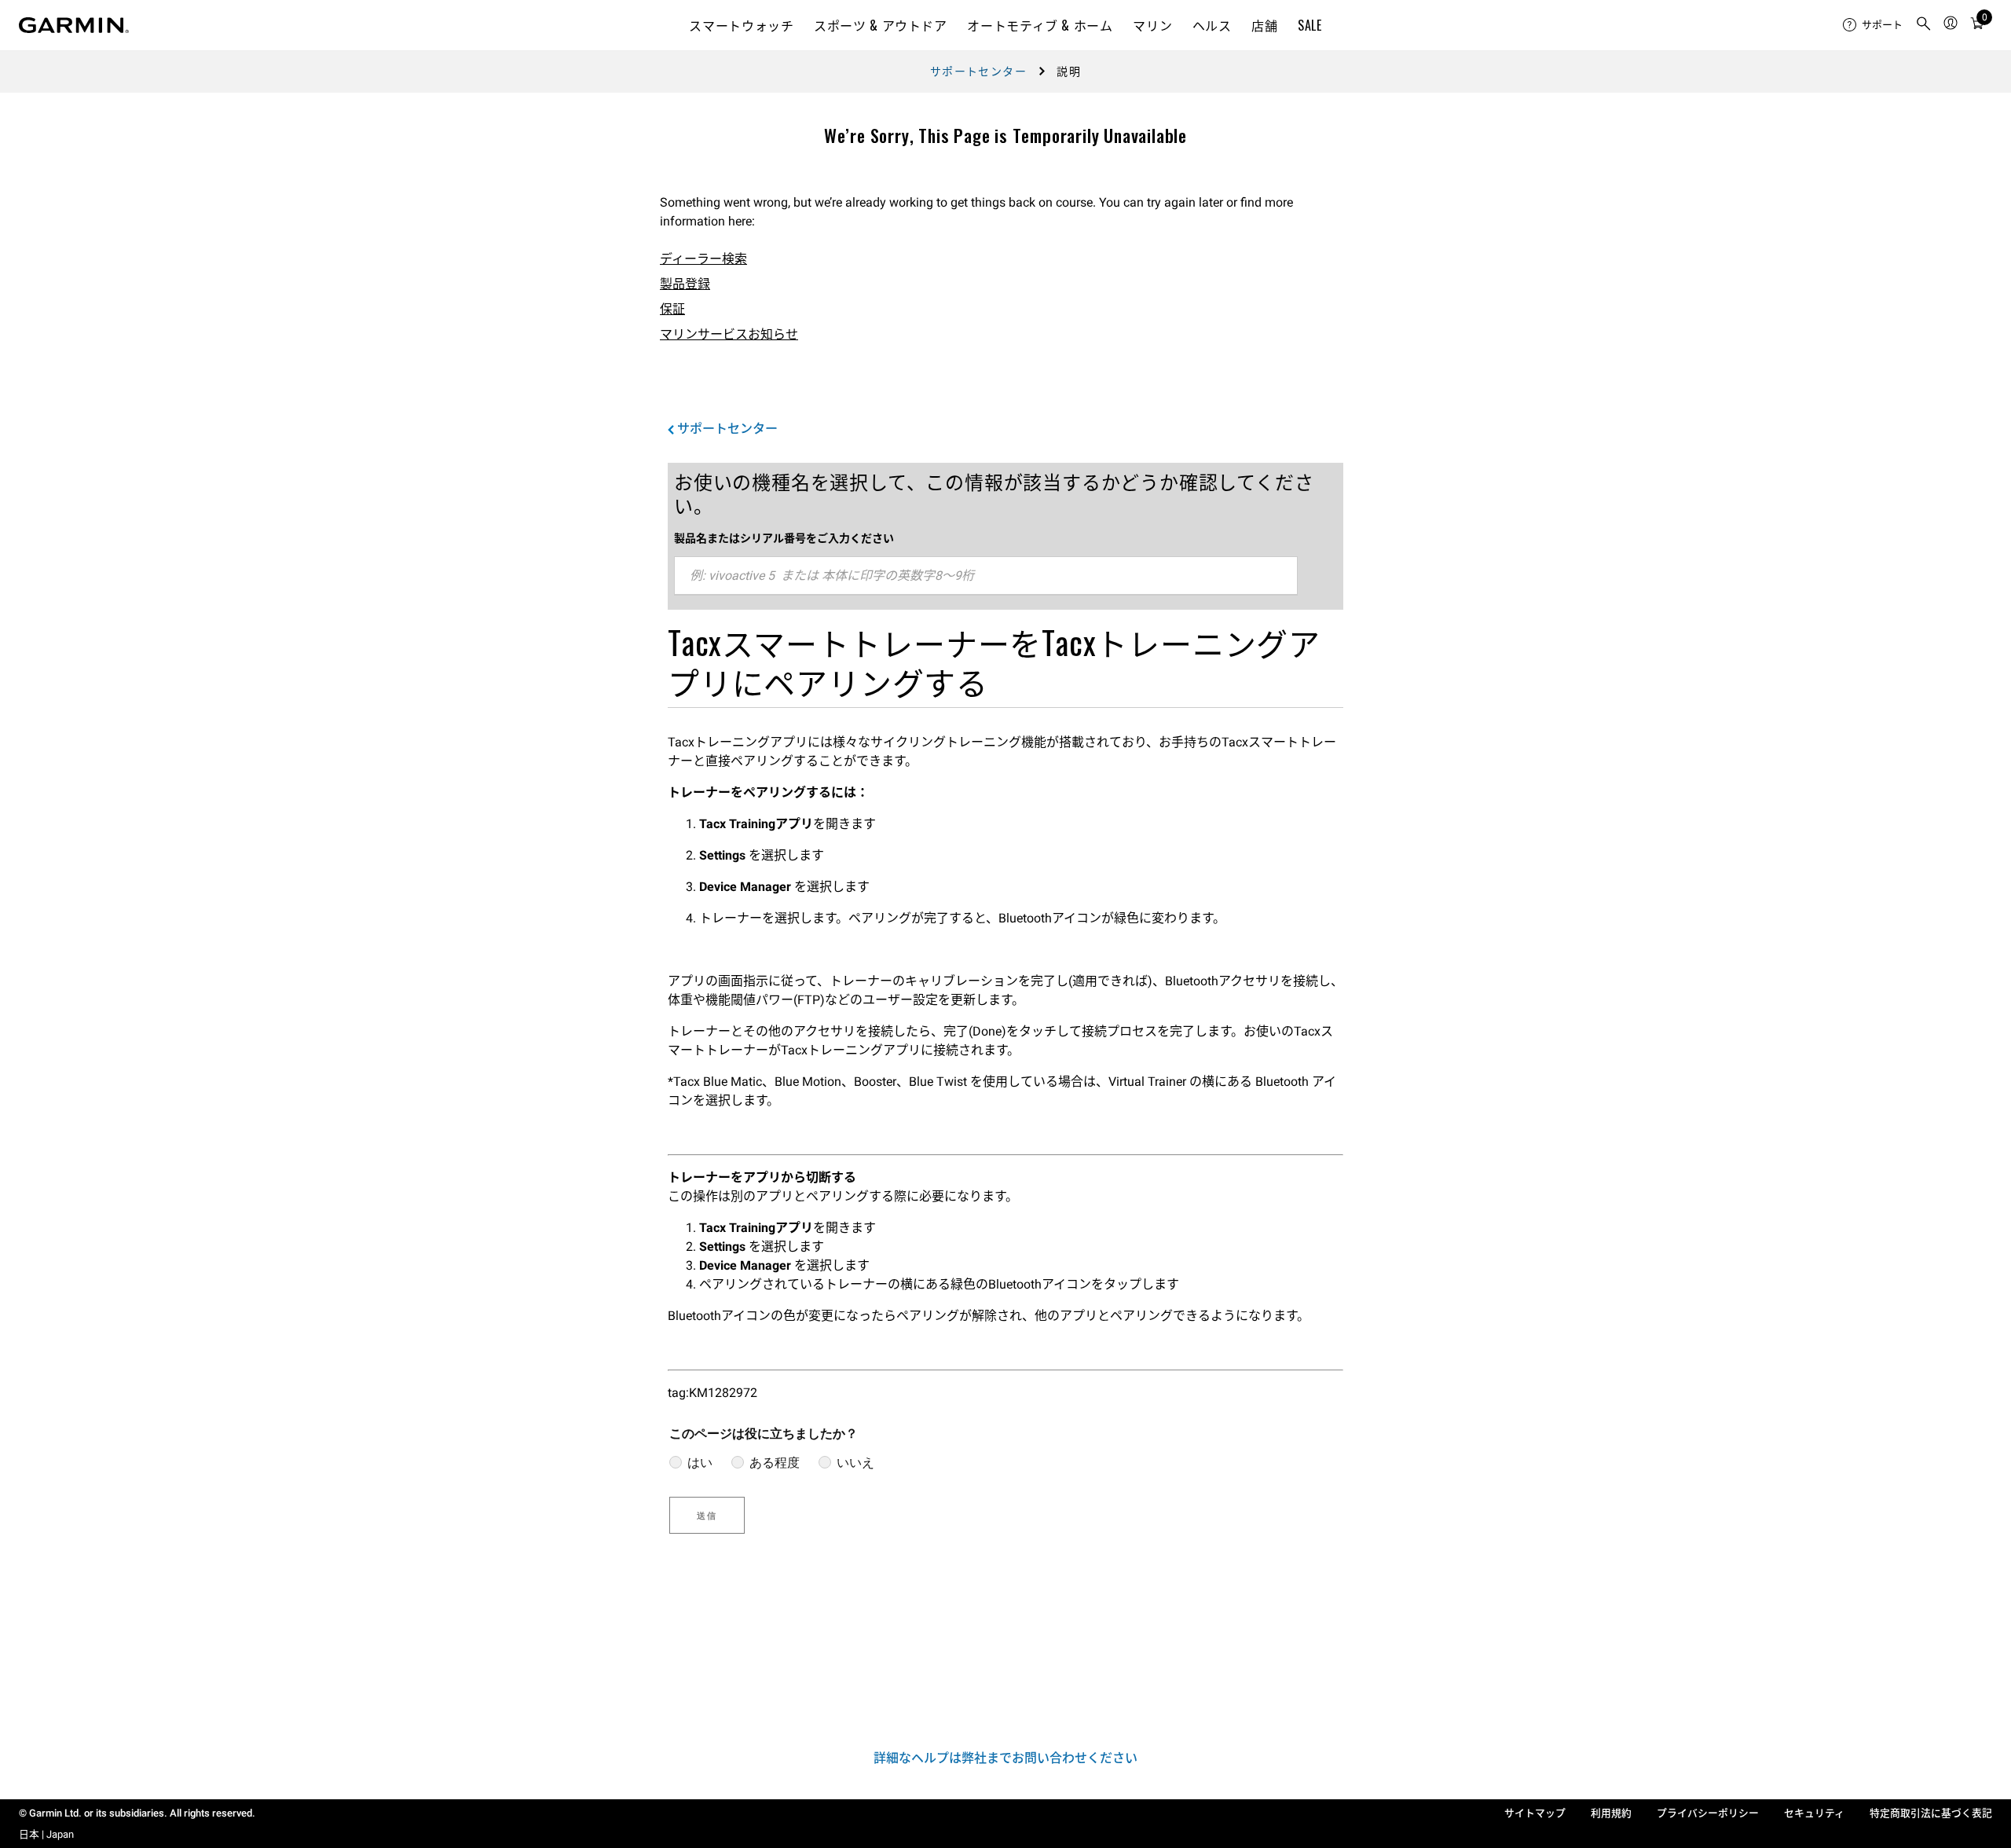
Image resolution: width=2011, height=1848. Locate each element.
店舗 (1264, 25)
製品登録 (685, 284)
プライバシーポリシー (1708, 1813)
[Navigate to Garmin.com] (74, 25)
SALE (1310, 25)
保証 (672, 309)
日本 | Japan (46, 1834)
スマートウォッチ (741, 25)
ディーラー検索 (703, 259)
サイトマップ (1535, 1813)
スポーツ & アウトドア (881, 25)
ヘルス (1212, 25)
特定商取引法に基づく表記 (1931, 1813)
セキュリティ (1814, 1813)
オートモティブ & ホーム (1040, 25)
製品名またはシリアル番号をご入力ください (784, 538)
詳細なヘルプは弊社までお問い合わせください (1005, 1758)
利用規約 (1611, 1813)
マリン (1152, 25)
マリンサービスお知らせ (729, 334)
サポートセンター (978, 71)
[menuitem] (1873, 25)
